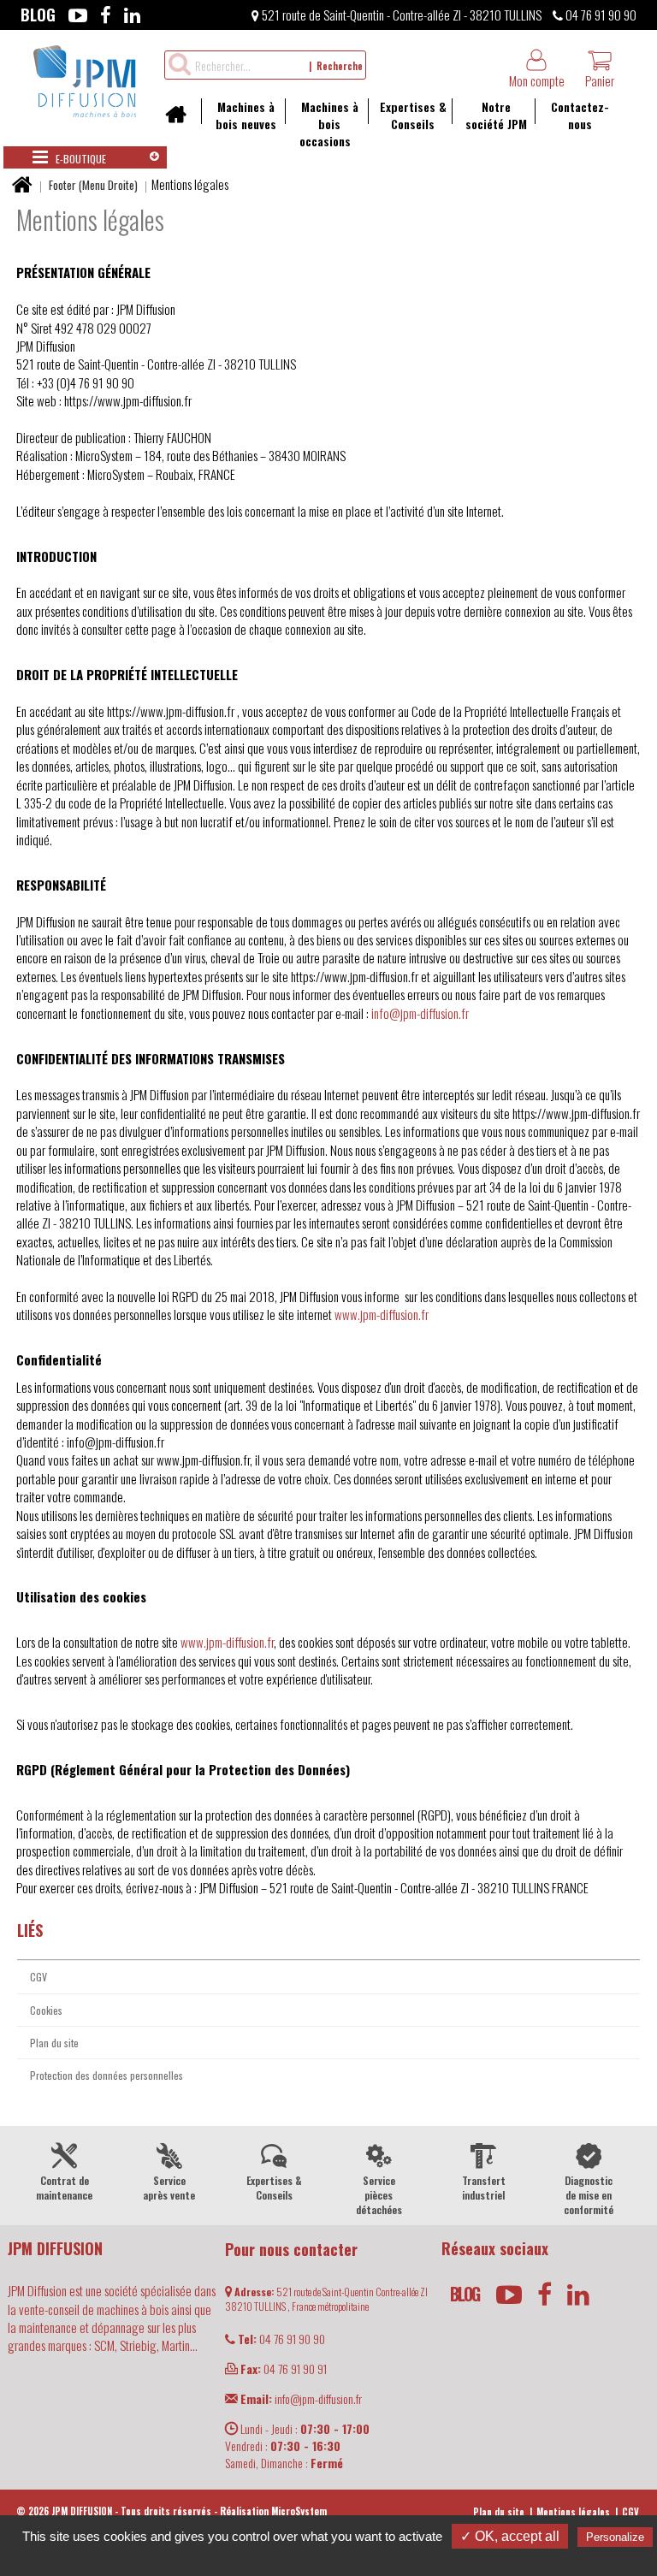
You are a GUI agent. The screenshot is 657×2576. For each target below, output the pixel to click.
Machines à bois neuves (246, 115)
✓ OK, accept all (510, 2536)
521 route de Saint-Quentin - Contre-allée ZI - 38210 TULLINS (400, 15)
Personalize (615, 2537)
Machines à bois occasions (329, 124)
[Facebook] (106, 15)
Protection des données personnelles (107, 2075)
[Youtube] (78, 15)
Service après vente (169, 2188)
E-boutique (80, 159)
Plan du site (54, 2043)
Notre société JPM (496, 115)
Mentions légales (573, 2512)
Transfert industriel (484, 2188)
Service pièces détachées (379, 2195)
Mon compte (537, 80)
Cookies (46, 2010)
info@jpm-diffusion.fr (420, 1013)
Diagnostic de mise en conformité (589, 2195)
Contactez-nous (580, 115)
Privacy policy (337, 2559)
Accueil (182, 120)
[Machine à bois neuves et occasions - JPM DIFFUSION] (85, 79)
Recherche (340, 66)
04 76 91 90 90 (600, 15)
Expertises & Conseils (413, 115)
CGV (38, 1977)
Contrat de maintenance (64, 2188)
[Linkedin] (132, 15)
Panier (600, 80)
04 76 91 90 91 (284, 2369)
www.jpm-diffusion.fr (382, 1314)
